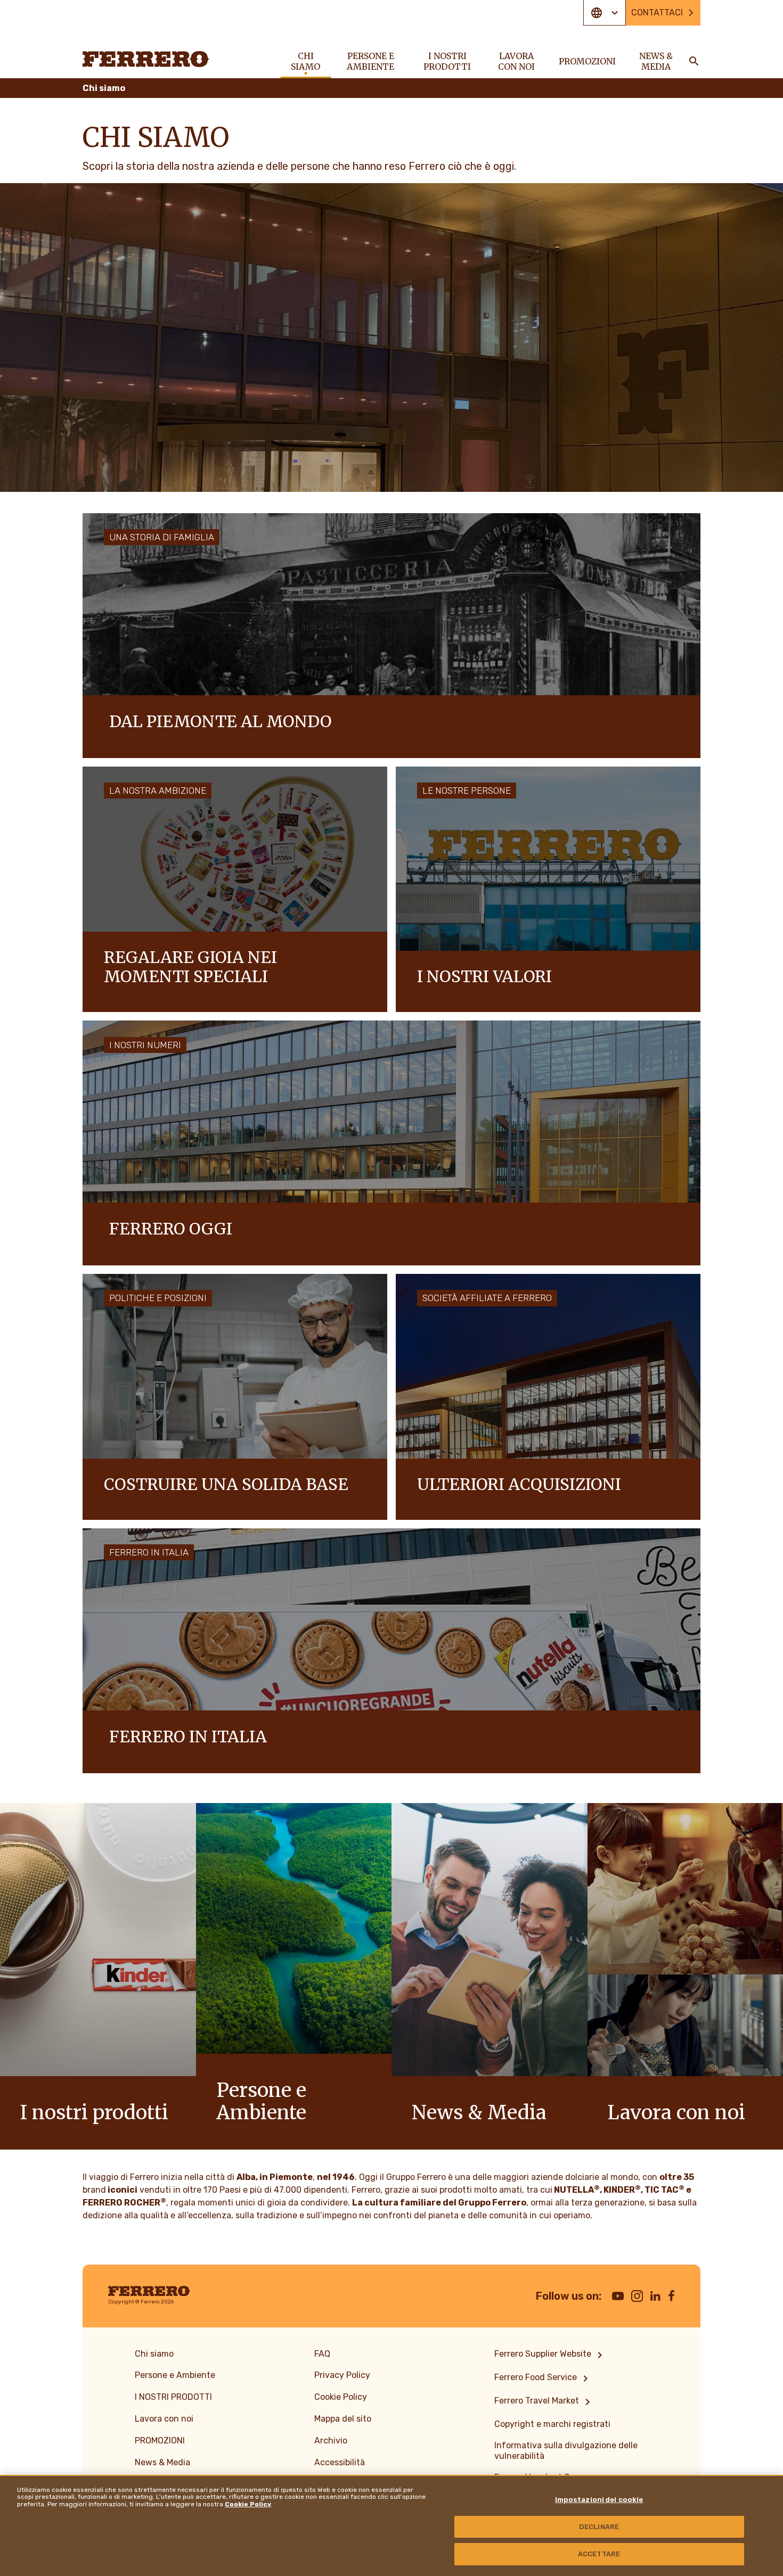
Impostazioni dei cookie (599, 2500)
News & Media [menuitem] (656, 61)
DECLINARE (599, 2527)
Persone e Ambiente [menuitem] (370, 61)
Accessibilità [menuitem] (340, 2462)
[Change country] (605, 13)
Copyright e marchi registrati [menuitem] (552, 2424)
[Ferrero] (146, 59)
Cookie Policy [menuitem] (341, 2397)
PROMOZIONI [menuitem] (587, 61)
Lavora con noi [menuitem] (516, 61)
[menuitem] (550, 2355)
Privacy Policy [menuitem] (342, 2375)
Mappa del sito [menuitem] (343, 2419)
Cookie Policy (248, 2504)
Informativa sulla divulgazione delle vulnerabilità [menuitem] (566, 2451)
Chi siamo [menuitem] (305, 61)
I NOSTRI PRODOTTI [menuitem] (447, 61)
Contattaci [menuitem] (657, 13)
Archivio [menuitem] (331, 2441)
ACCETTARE (599, 2554)
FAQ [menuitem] (322, 2354)
